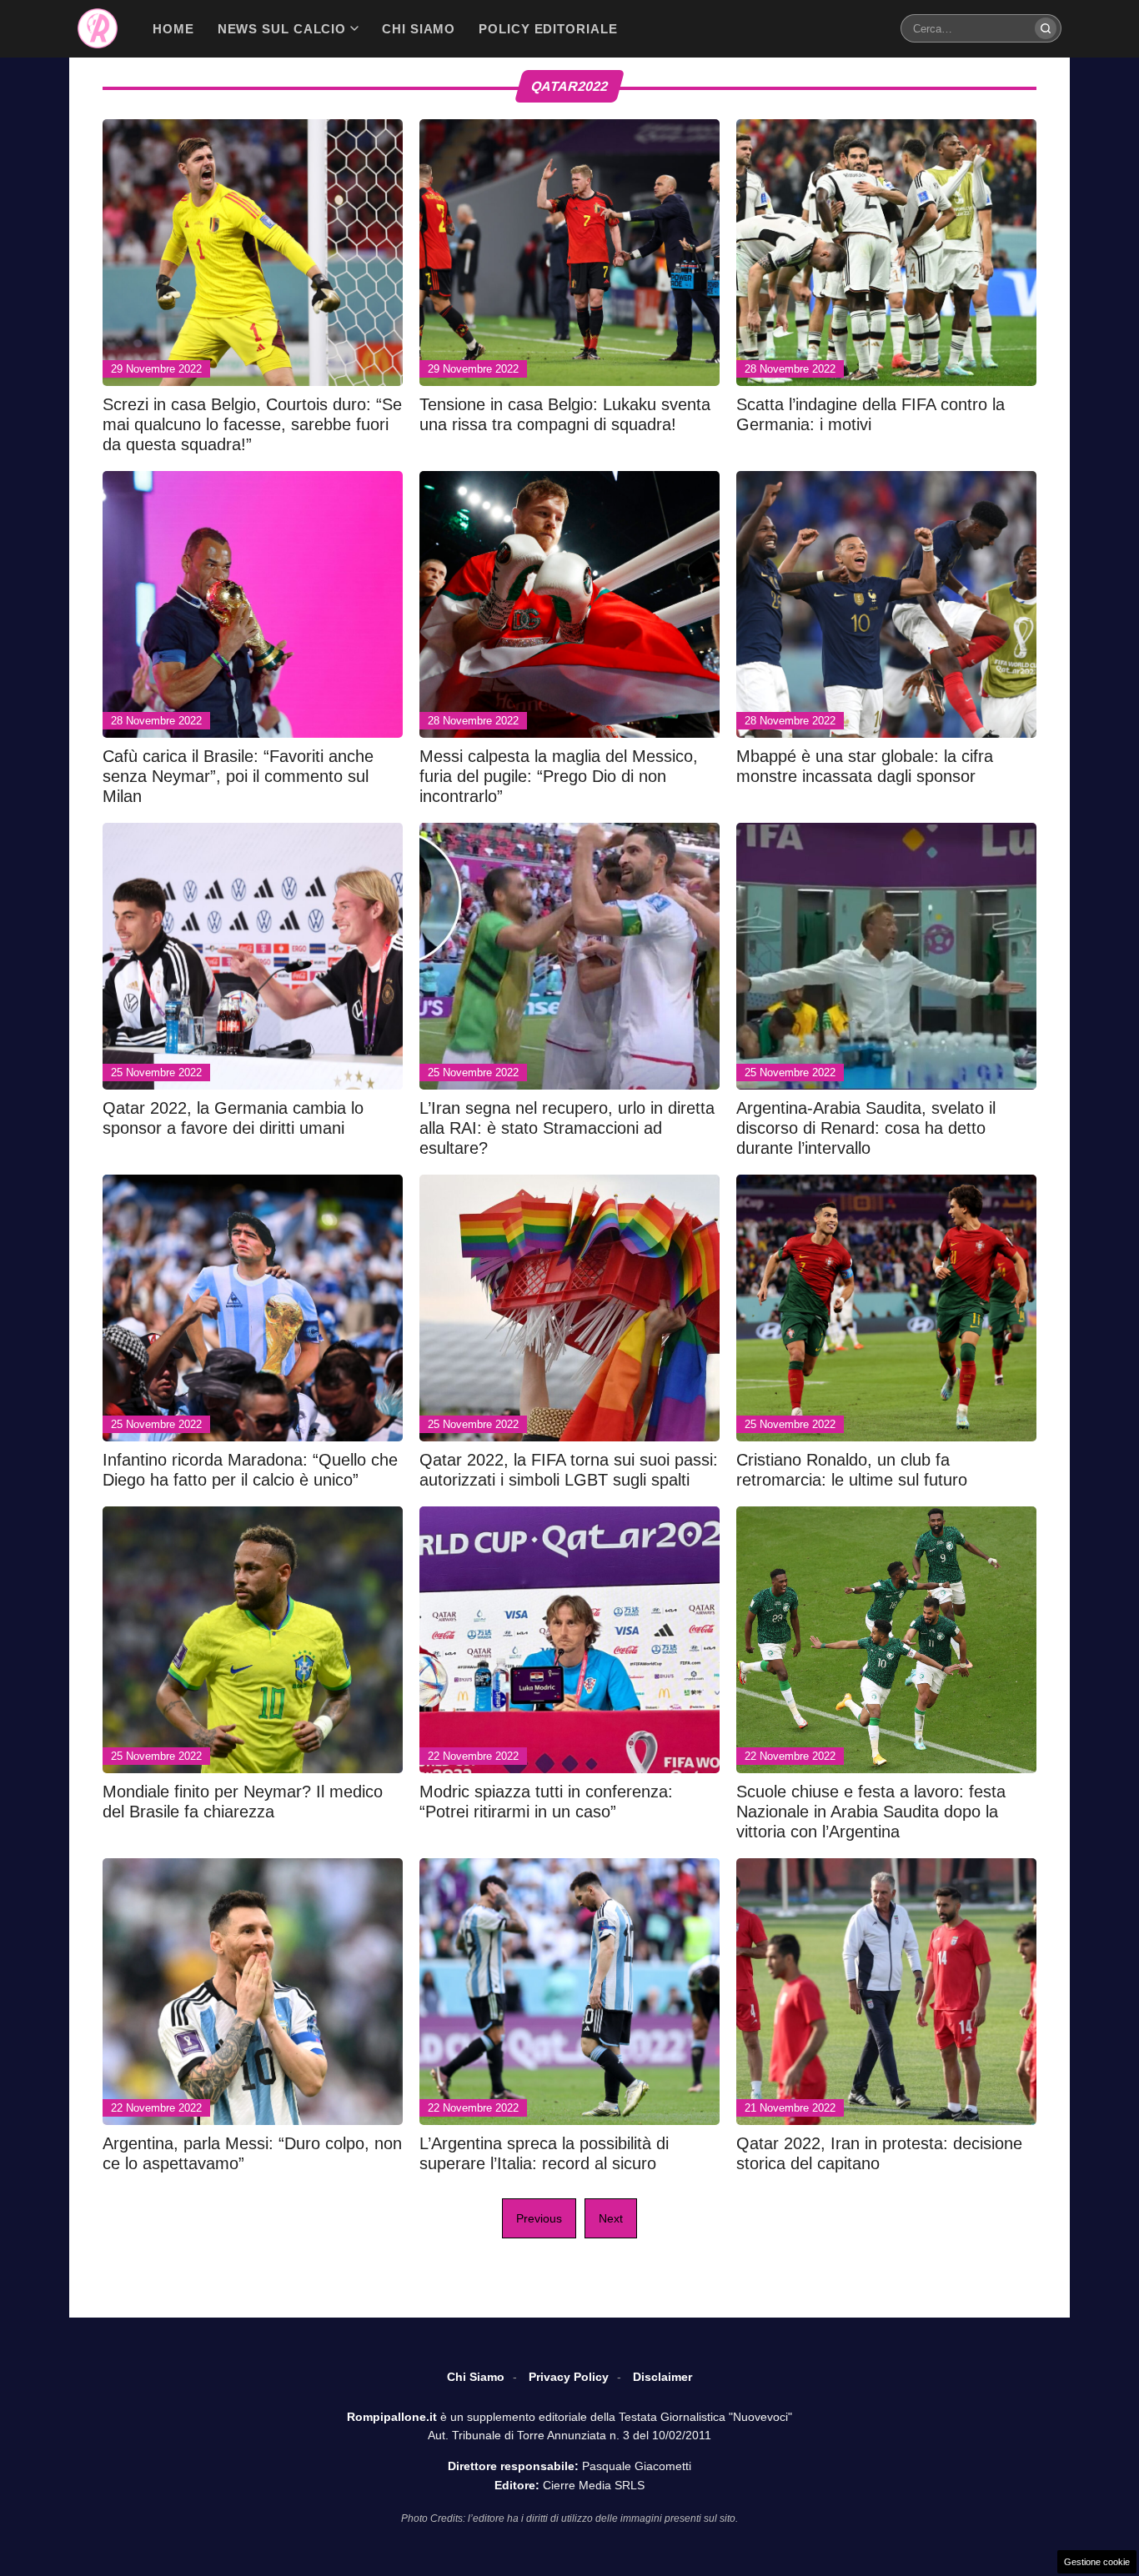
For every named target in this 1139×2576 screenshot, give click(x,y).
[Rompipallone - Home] (98, 28)
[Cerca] (1046, 28)
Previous (539, 2218)
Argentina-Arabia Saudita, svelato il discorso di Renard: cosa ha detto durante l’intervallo (866, 1128)
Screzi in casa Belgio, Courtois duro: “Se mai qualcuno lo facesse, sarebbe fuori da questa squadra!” (252, 424)
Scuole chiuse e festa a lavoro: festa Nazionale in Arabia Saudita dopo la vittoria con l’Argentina (871, 1812)
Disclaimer (662, 2377)
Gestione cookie (1097, 2562)
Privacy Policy (569, 2377)
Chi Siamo (476, 2377)
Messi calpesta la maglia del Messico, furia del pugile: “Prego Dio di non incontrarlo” (559, 776)
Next (611, 2218)
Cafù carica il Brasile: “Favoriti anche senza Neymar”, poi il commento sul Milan (238, 776)
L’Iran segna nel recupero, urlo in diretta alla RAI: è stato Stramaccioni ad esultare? (567, 1128)
